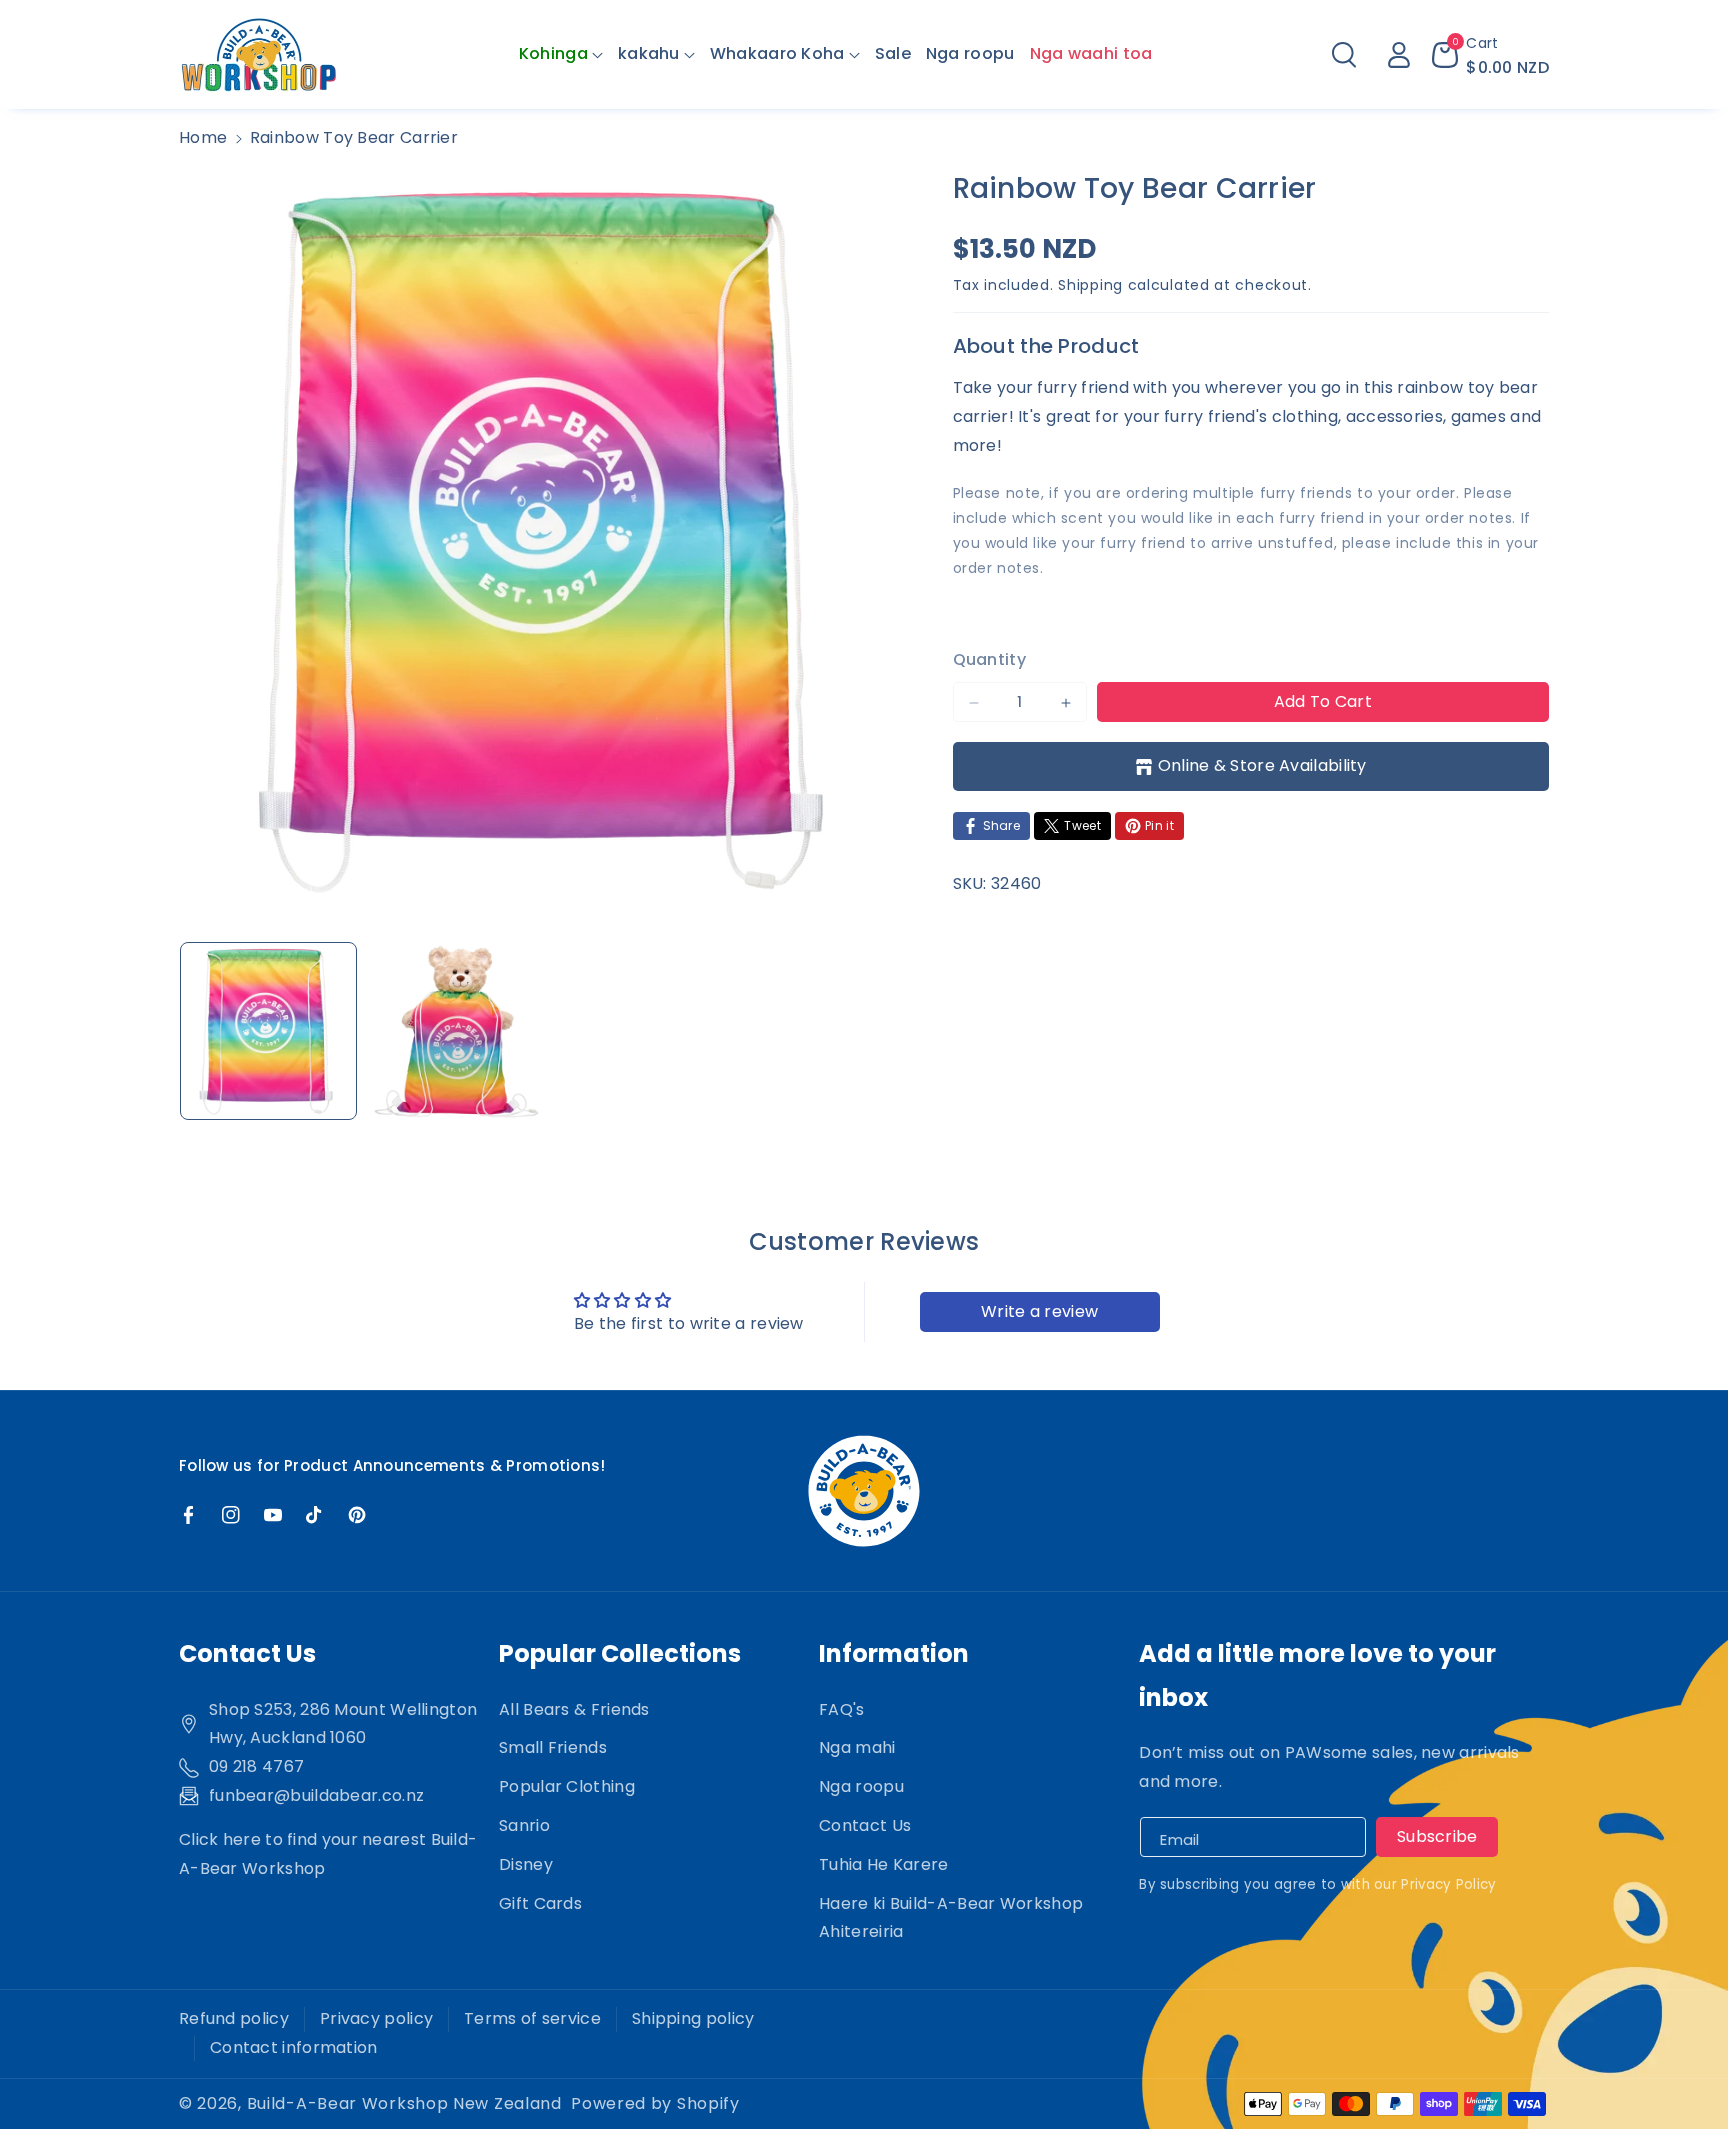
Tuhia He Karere (884, 1864)
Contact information (294, 2047)
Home (203, 137)
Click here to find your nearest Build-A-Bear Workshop (328, 1854)
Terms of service (532, 2018)
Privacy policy (376, 2018)
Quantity (989, 659)
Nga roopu (861, 1786)
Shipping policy (693, 2018)
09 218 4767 (256, 1766)
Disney (526, 1864)
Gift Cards (540, 1903)
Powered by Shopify (655, 2103)
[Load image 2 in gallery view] (455, 1030)
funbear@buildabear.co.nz (316, 1795)
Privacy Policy (1448, 1884)
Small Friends (553, 1747)
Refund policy (234, 2018)
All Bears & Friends (574, 1709)
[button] (561, 54)
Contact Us (865, 1825)
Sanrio (524, 1825)
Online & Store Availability (1262, 766)
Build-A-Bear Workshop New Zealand (404, 2103)
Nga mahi (857, 1747)
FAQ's (842, 1709)
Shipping (1090, 285)
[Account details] (1399, 55)
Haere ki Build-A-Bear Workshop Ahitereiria (951, 1918)
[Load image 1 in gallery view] (268, 1030)
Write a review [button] (1039, 1311)
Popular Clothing (567, 1786)
